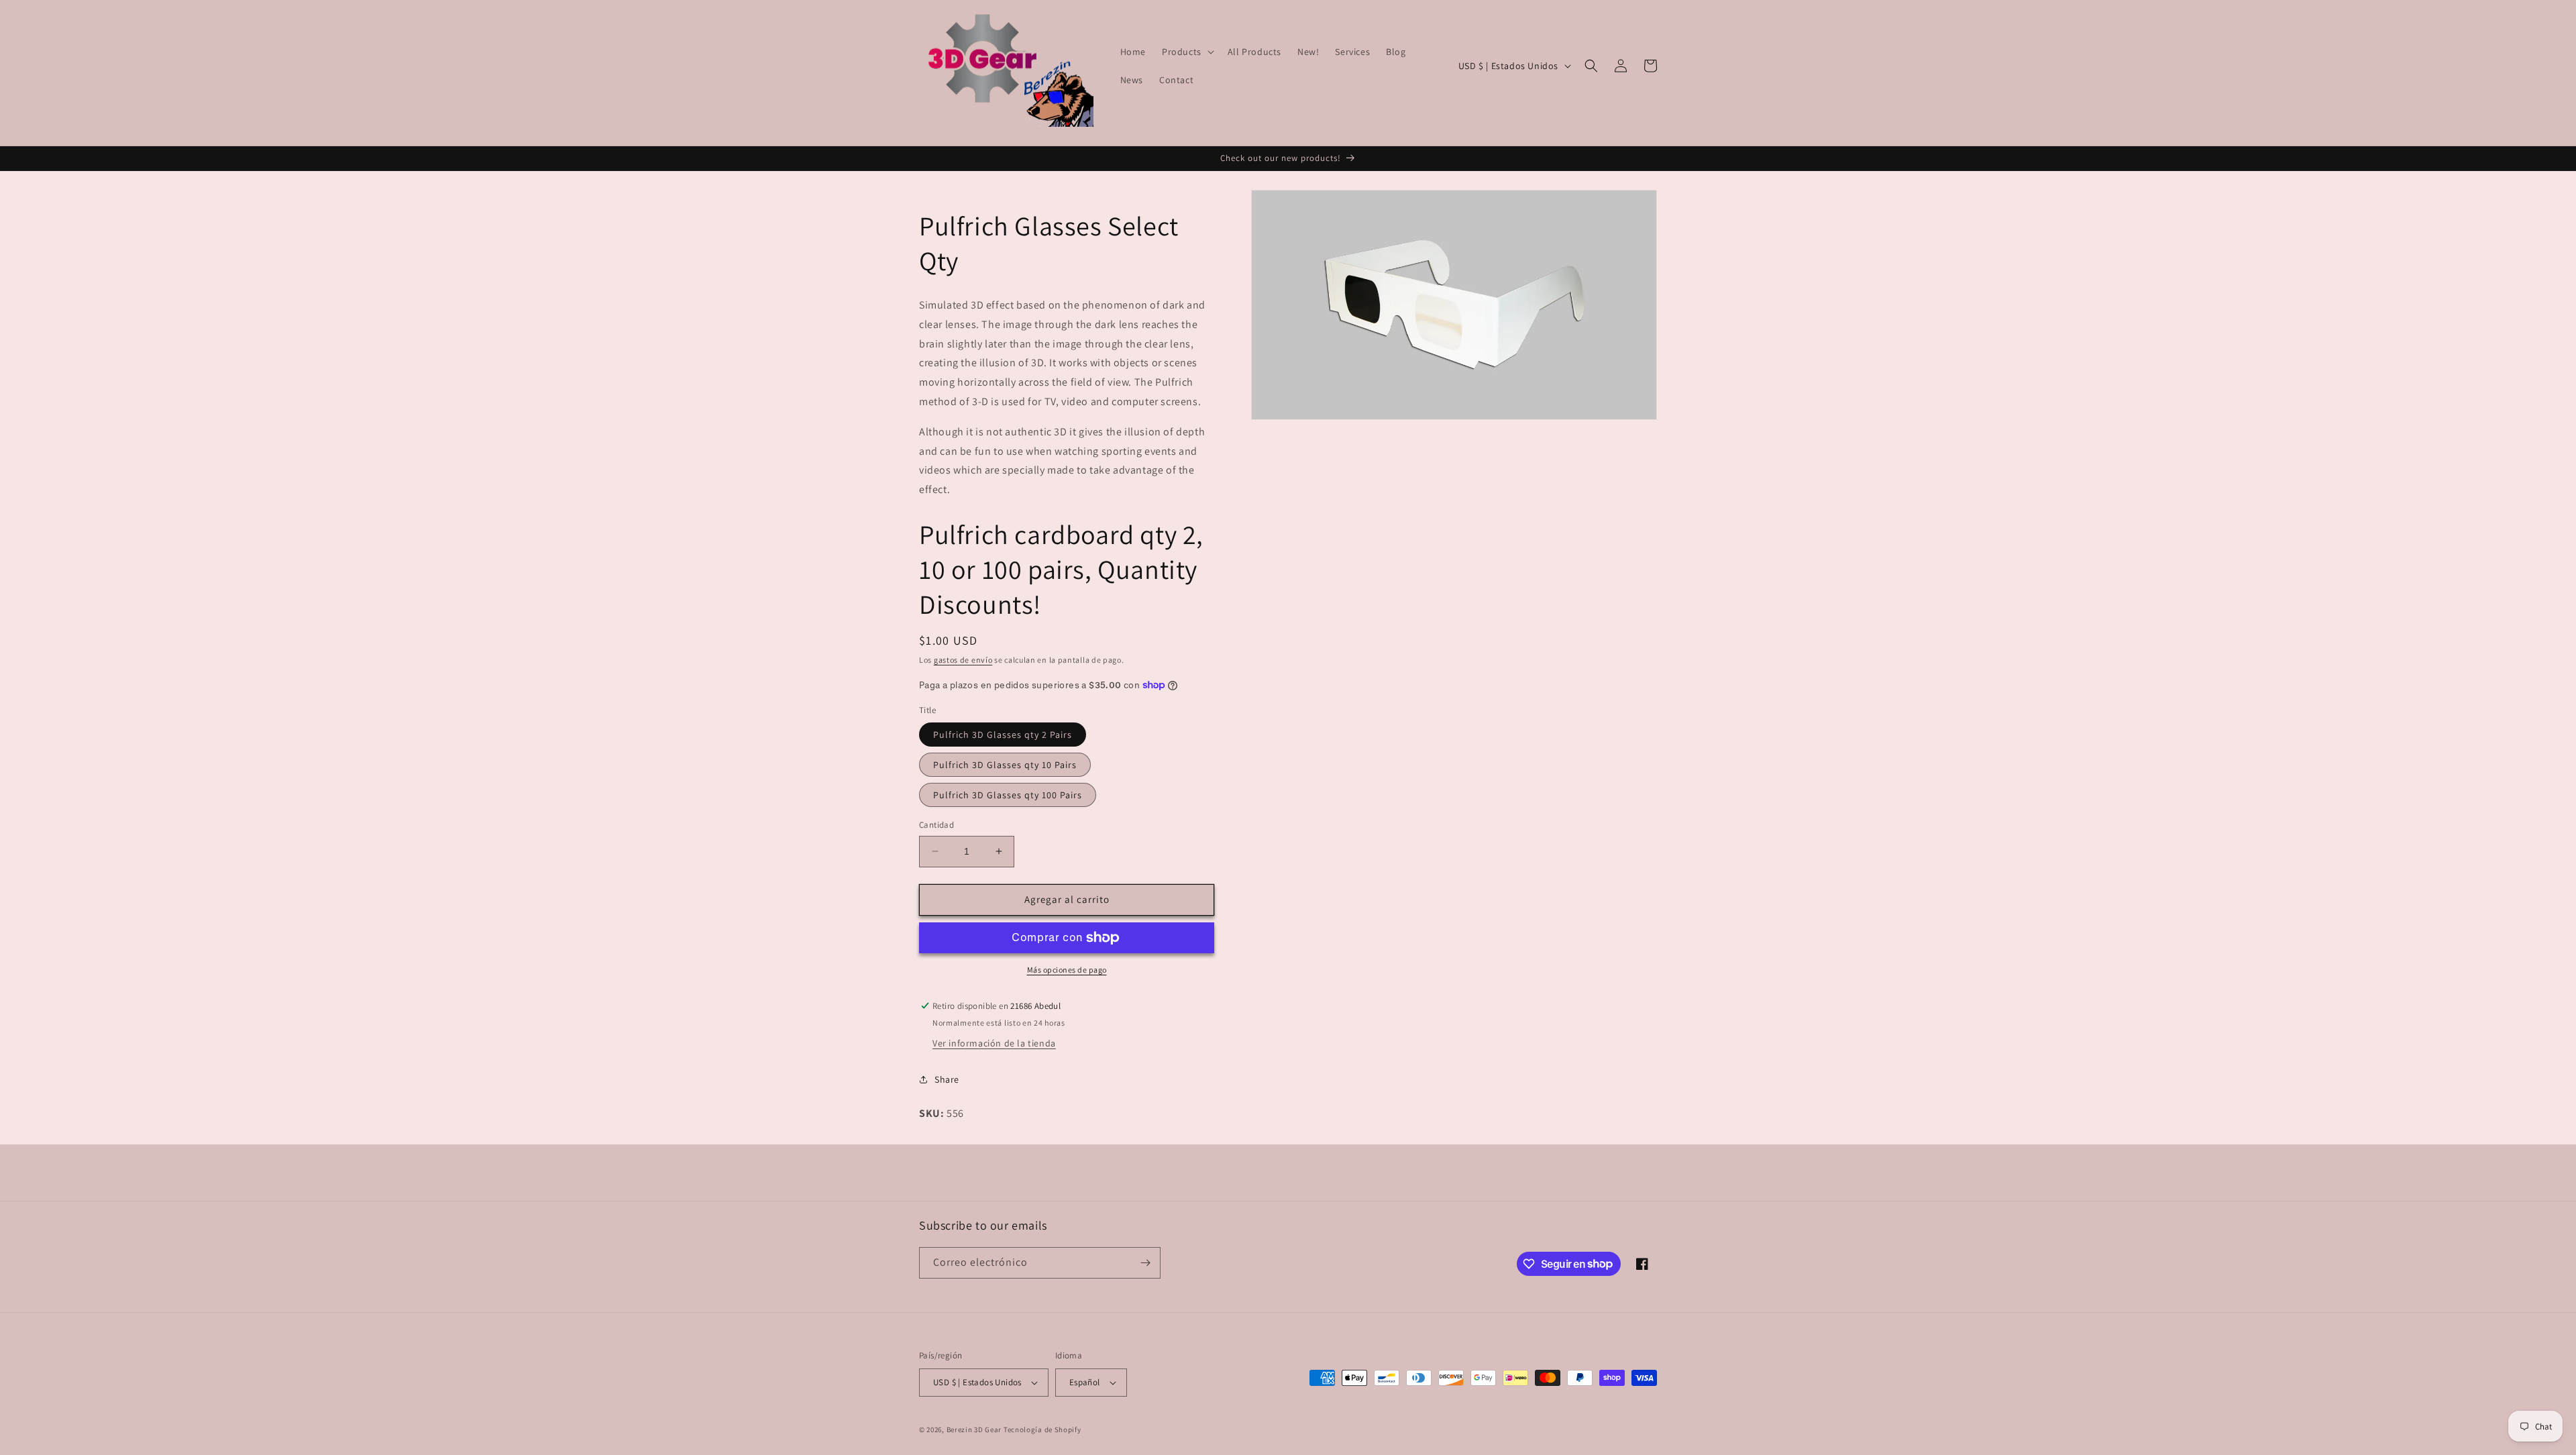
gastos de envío (963, 660)
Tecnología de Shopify (1042, 1430)
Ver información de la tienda (994, 1043)
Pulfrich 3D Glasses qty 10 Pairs (1005, 765)
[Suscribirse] (1145, 1263)
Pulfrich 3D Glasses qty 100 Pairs (1008, 795)
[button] (1187, 52)
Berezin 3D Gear (974, 1430)
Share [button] (947, 1079)
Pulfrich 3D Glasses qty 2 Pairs (1003, 735)
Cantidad (936, 825)
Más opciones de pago (1067, 970)
